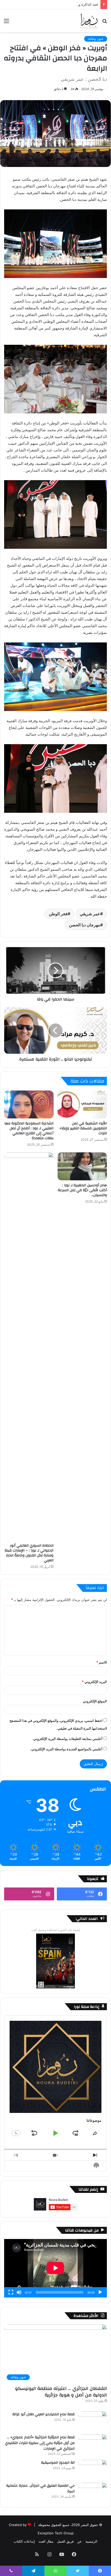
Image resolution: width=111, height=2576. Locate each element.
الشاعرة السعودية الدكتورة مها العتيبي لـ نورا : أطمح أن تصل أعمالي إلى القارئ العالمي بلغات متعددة (29, 1131)
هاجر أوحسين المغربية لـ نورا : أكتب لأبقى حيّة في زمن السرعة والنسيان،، (82, 1190)
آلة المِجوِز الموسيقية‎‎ (58, 2463)
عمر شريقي (90, 914)
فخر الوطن (58, 914)
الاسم (102, 1662)
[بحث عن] (105, 23)
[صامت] (19, 2292)
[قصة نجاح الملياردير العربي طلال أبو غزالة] (93, 2421)
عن (80, 2541)
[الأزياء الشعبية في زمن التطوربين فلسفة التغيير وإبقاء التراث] (82, 1104)
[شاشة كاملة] (11, 2292)
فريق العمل (65, 2541)
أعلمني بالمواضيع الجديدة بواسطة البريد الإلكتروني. (66, 1749)
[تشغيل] (100, 2292)
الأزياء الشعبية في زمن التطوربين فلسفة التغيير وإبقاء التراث (83, 1128)
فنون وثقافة (96, 39)
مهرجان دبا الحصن (85, 925)
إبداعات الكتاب (24, 2541)
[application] (55, 2268)
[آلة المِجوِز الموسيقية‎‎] (93, 2469)
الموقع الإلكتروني (95, 1701)
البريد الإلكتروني (94, 1682)
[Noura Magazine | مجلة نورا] (89, 21)
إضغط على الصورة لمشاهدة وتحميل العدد (56, 1930)
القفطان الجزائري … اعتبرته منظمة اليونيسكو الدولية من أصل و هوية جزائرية (61, 2392)
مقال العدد (46, 2541)
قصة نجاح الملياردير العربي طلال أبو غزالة (43, 2414)
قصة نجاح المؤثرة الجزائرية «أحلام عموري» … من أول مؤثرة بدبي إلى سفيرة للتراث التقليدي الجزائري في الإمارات (40, 2443)
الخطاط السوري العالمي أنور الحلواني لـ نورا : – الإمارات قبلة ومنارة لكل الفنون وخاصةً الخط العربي (29, 1553)
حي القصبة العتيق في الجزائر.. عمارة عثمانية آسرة (40, 2489)
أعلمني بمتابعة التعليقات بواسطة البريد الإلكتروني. (67, 1739)
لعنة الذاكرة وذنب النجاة (81, 4)
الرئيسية (91, 2541)
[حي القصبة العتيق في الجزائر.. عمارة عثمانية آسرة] (93, 2493)
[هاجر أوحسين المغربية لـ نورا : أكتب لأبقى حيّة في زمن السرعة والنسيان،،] (82, 1166)
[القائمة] (6, 23)
